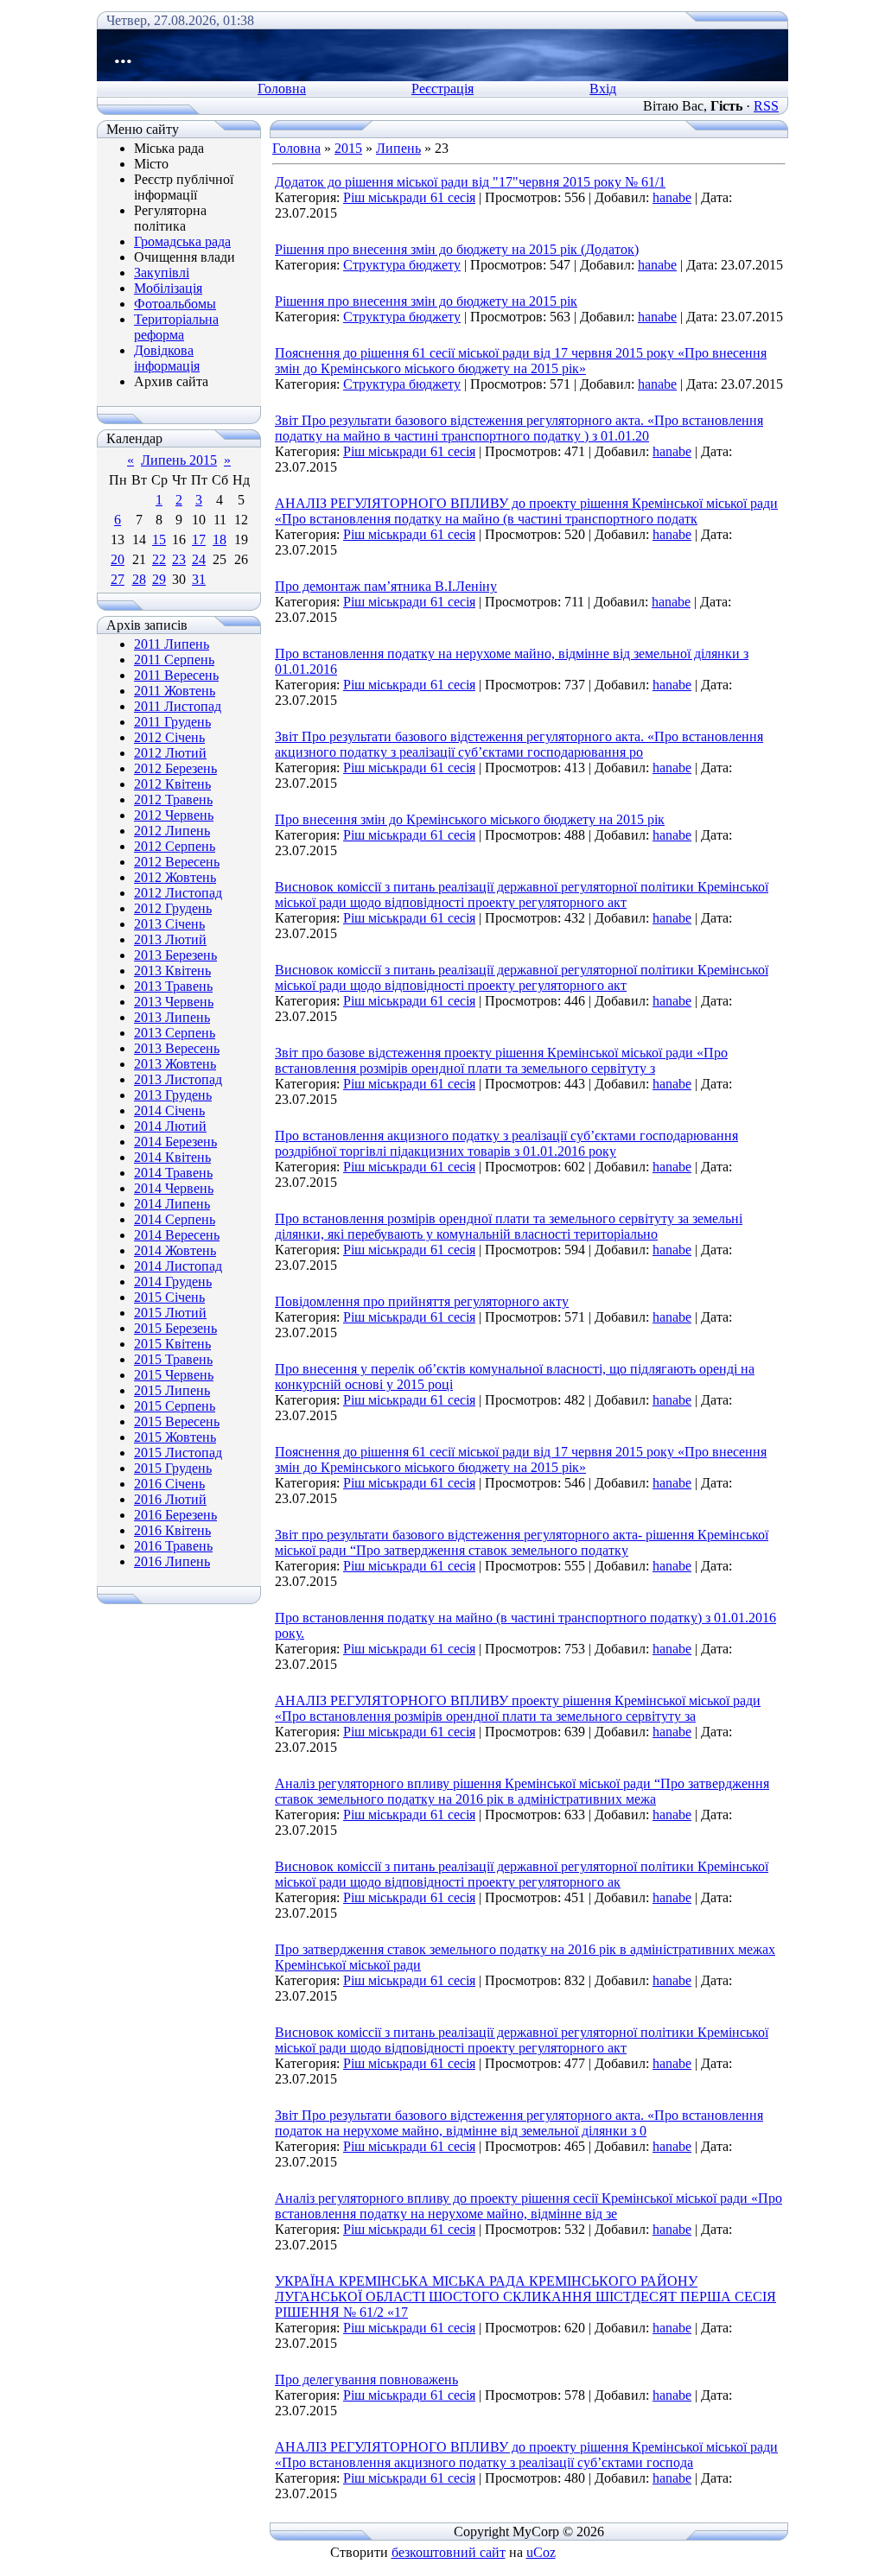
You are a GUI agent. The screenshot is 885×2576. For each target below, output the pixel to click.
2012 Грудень (173, 908)
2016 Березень (175, 1515)
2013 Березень (175, 955)
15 (159, 539)
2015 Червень (174, 1375)
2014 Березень (175, 1142)
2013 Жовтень (175, 1064)
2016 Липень (172, 1561)
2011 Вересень (176, 675)
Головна (282, 89)
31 (199, 579)
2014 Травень (173, 1173)
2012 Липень (172, 831)
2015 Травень (173, 1359)
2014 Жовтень (175, 1250)
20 (118, 559)
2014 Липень (172, 1204)
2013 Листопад (178, 1079)
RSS (766, 106)
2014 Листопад (178, 1266)
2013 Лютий (170, 939)
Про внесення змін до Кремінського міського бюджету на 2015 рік (470, 819)
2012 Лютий (170, 753)
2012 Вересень (177, 862)
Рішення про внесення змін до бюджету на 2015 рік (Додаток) (457, 249)
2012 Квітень (172, 784)
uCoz (541, 2552)
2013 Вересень (177, 1048)
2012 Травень (173, 799)
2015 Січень (169, 1297)
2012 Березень (175, 768)
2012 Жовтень (175, 877)
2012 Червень (174, 815)
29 (159, 579)
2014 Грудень (173, 1282)
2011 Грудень (172, 722)
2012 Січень (169, 737)
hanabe (672, 197)
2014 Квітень (172, 1157)
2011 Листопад (178, 706)
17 (199, 539)
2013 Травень (173, 986)
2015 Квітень (172, 1344)
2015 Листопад (178, 1453)
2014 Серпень (175, 1219)
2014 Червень (174, 1188)
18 (220, 539)
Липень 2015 (179, 460)
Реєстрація (442, 89)
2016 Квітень (172, 1530)
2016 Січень (169, 1484)
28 (139, 579)
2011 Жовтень (175, 691)
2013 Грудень (173, 1095)
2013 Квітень (172, 971)
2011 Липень (172, 644)
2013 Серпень (175, 1033)
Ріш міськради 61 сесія (409, 197)
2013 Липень (172, 1017)
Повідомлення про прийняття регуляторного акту (422, 1301)
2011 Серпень (174, 660)
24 (199, 559)
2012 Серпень (175, 846)
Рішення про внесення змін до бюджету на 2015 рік (426, 301)
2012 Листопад (178, 893)
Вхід (603, 89)
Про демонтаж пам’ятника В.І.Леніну (386, 586)
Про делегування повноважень (366, 2379)
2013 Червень (174, 1002)
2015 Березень (175, 1328)
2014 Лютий (170, 1126)
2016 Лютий (170, 1499)
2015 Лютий (170, 1313)
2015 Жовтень (175, 1437)
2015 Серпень (175, 1406)
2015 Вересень (177, 1421)
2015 (348, 148)
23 (179, 559)
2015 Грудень (173, 1468)
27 (118, 579)
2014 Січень (169, 1110)
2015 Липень (172, 1390)
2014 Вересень (177, 1235)
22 (159, 559)
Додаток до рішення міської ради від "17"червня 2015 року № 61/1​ (470, 182)
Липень (398, 148)
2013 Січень (169, 924)
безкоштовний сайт (449, 2552)
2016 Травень (173, 1546)
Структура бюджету (402, 265)
